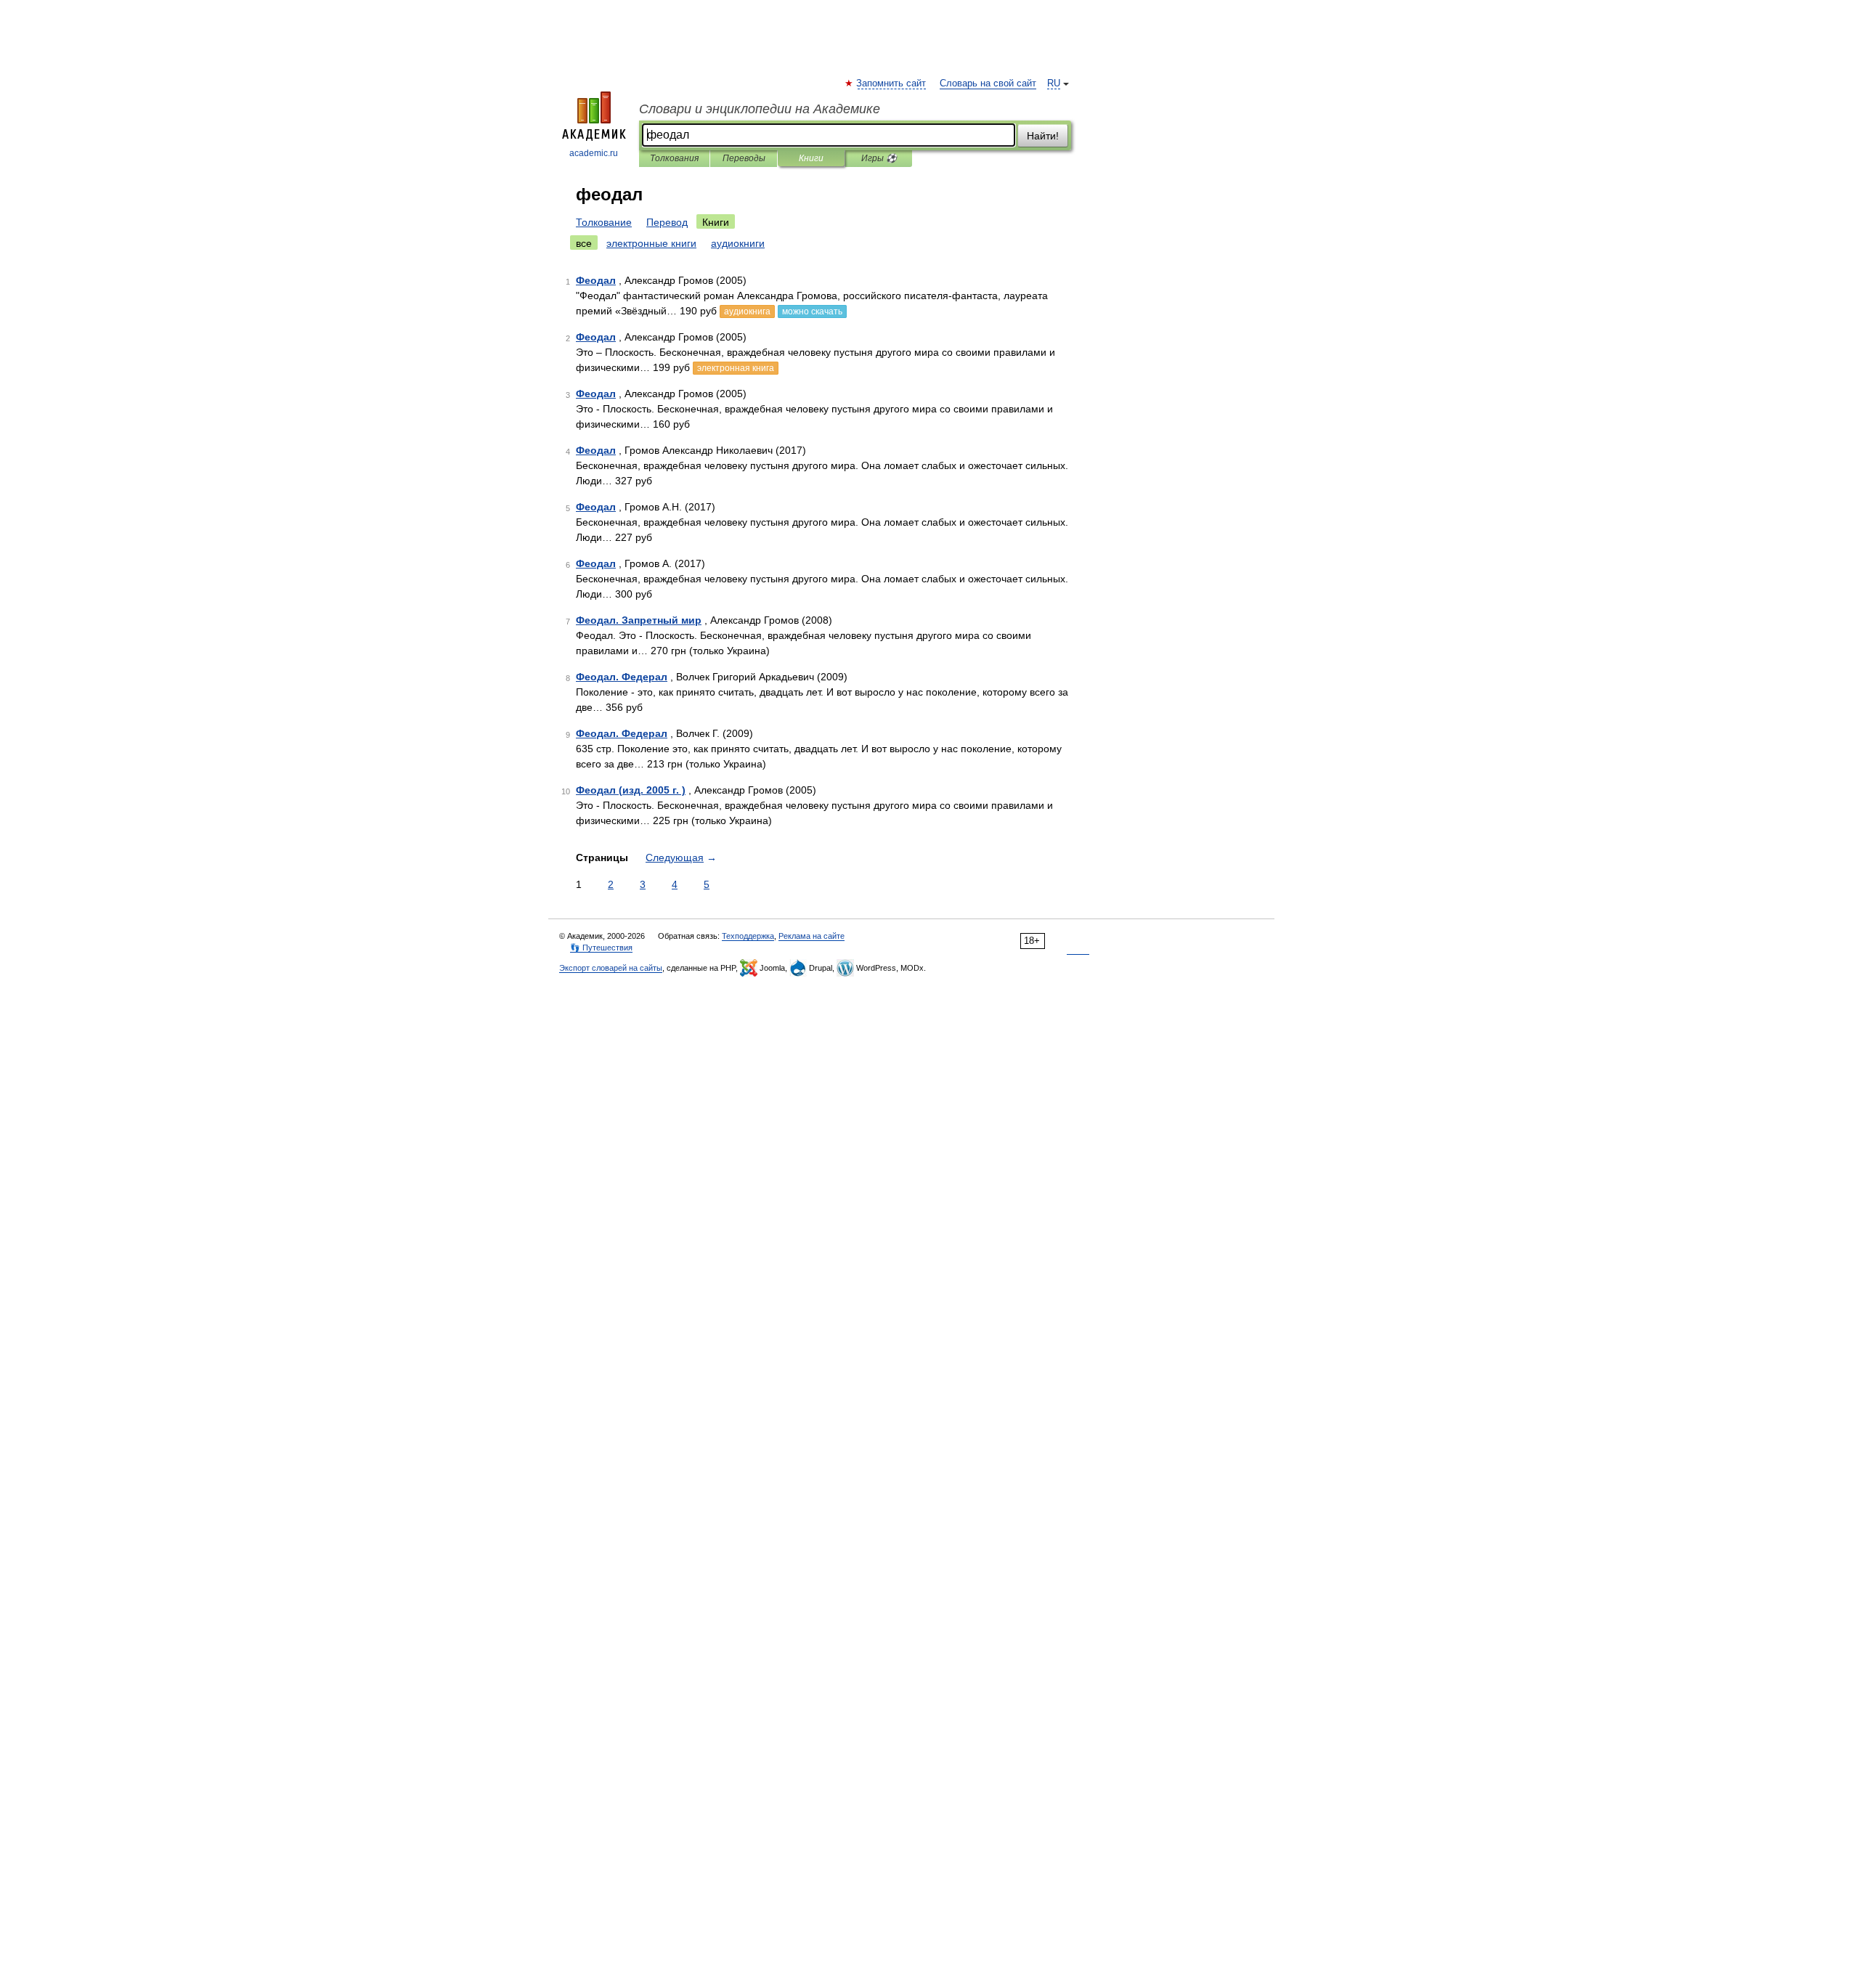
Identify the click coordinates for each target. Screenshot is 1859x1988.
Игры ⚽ (879, 158)
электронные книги (651, 243)
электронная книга (736, 368)
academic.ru (594, 153)
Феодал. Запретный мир (639, 620)
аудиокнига (747, 311)
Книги (811, 158)
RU (1054, 83)
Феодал (596, 280)
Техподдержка (748, 936)
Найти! (1043, 136)
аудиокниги (738, 243)
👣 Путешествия (601, 948)
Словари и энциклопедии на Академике (760, 109)
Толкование (604, 222)
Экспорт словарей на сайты (611, 968)
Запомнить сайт (892, 83)
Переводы (744, 158)
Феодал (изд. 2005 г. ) (631, 790)
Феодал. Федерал (622, 677)
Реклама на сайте (811, 936)
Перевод (667, 222)
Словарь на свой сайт (988, 83)
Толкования (674, 158)
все (584, 243)
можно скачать (812, 311)
